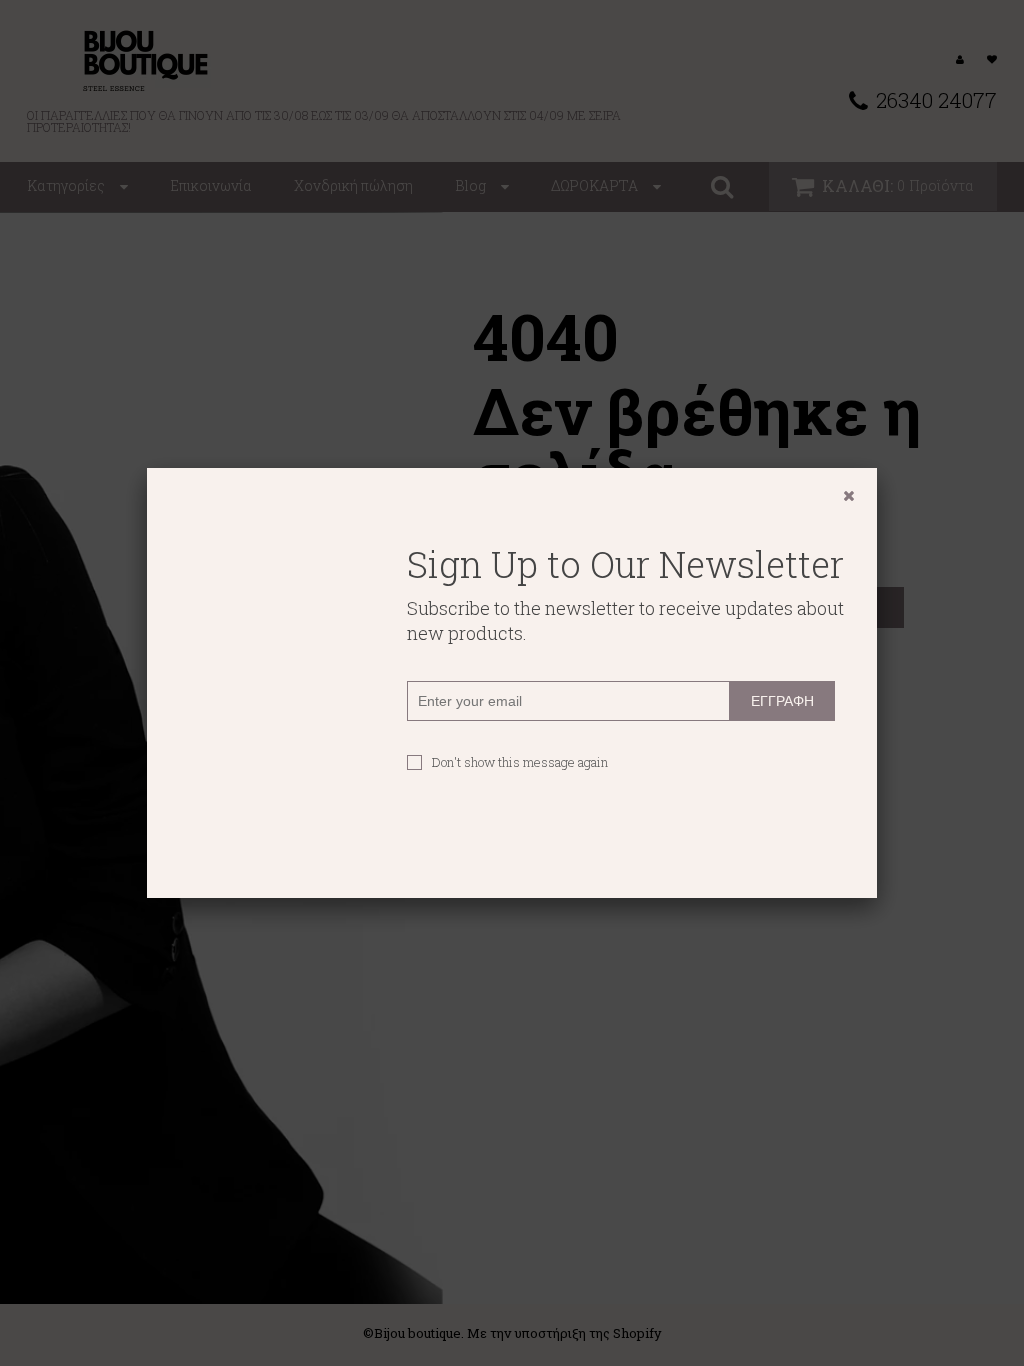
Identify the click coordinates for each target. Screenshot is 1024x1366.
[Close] (849, 496)
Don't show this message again (520, 762)
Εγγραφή (782, 701)
